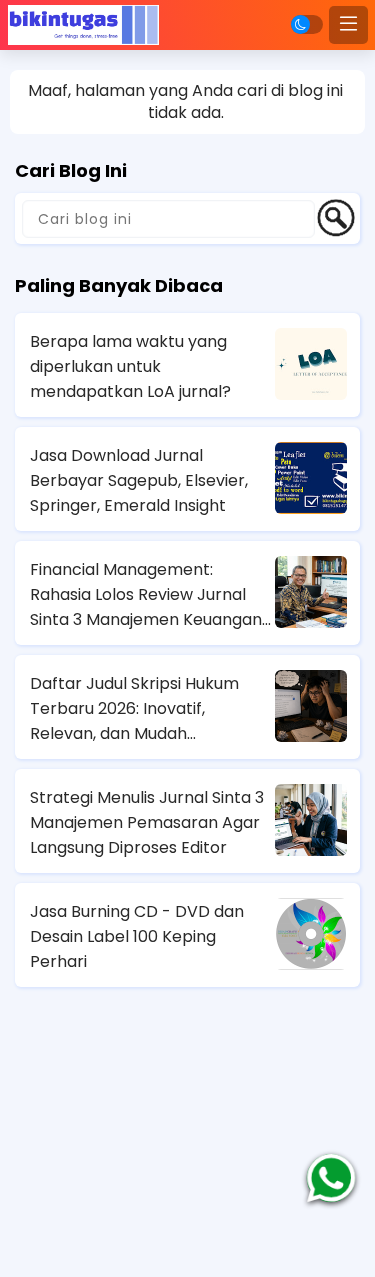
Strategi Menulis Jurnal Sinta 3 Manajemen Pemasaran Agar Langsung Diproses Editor (147, 822)
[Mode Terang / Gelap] (307, 24)
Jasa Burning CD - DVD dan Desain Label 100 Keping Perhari (137, 936)
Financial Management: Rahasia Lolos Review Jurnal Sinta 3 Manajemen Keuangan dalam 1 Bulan (146, 595)
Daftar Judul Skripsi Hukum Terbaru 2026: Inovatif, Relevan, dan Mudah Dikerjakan (134, 709)
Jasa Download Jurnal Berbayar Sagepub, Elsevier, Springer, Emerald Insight (139, 480)
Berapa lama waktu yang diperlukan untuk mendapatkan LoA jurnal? (130, 366)
